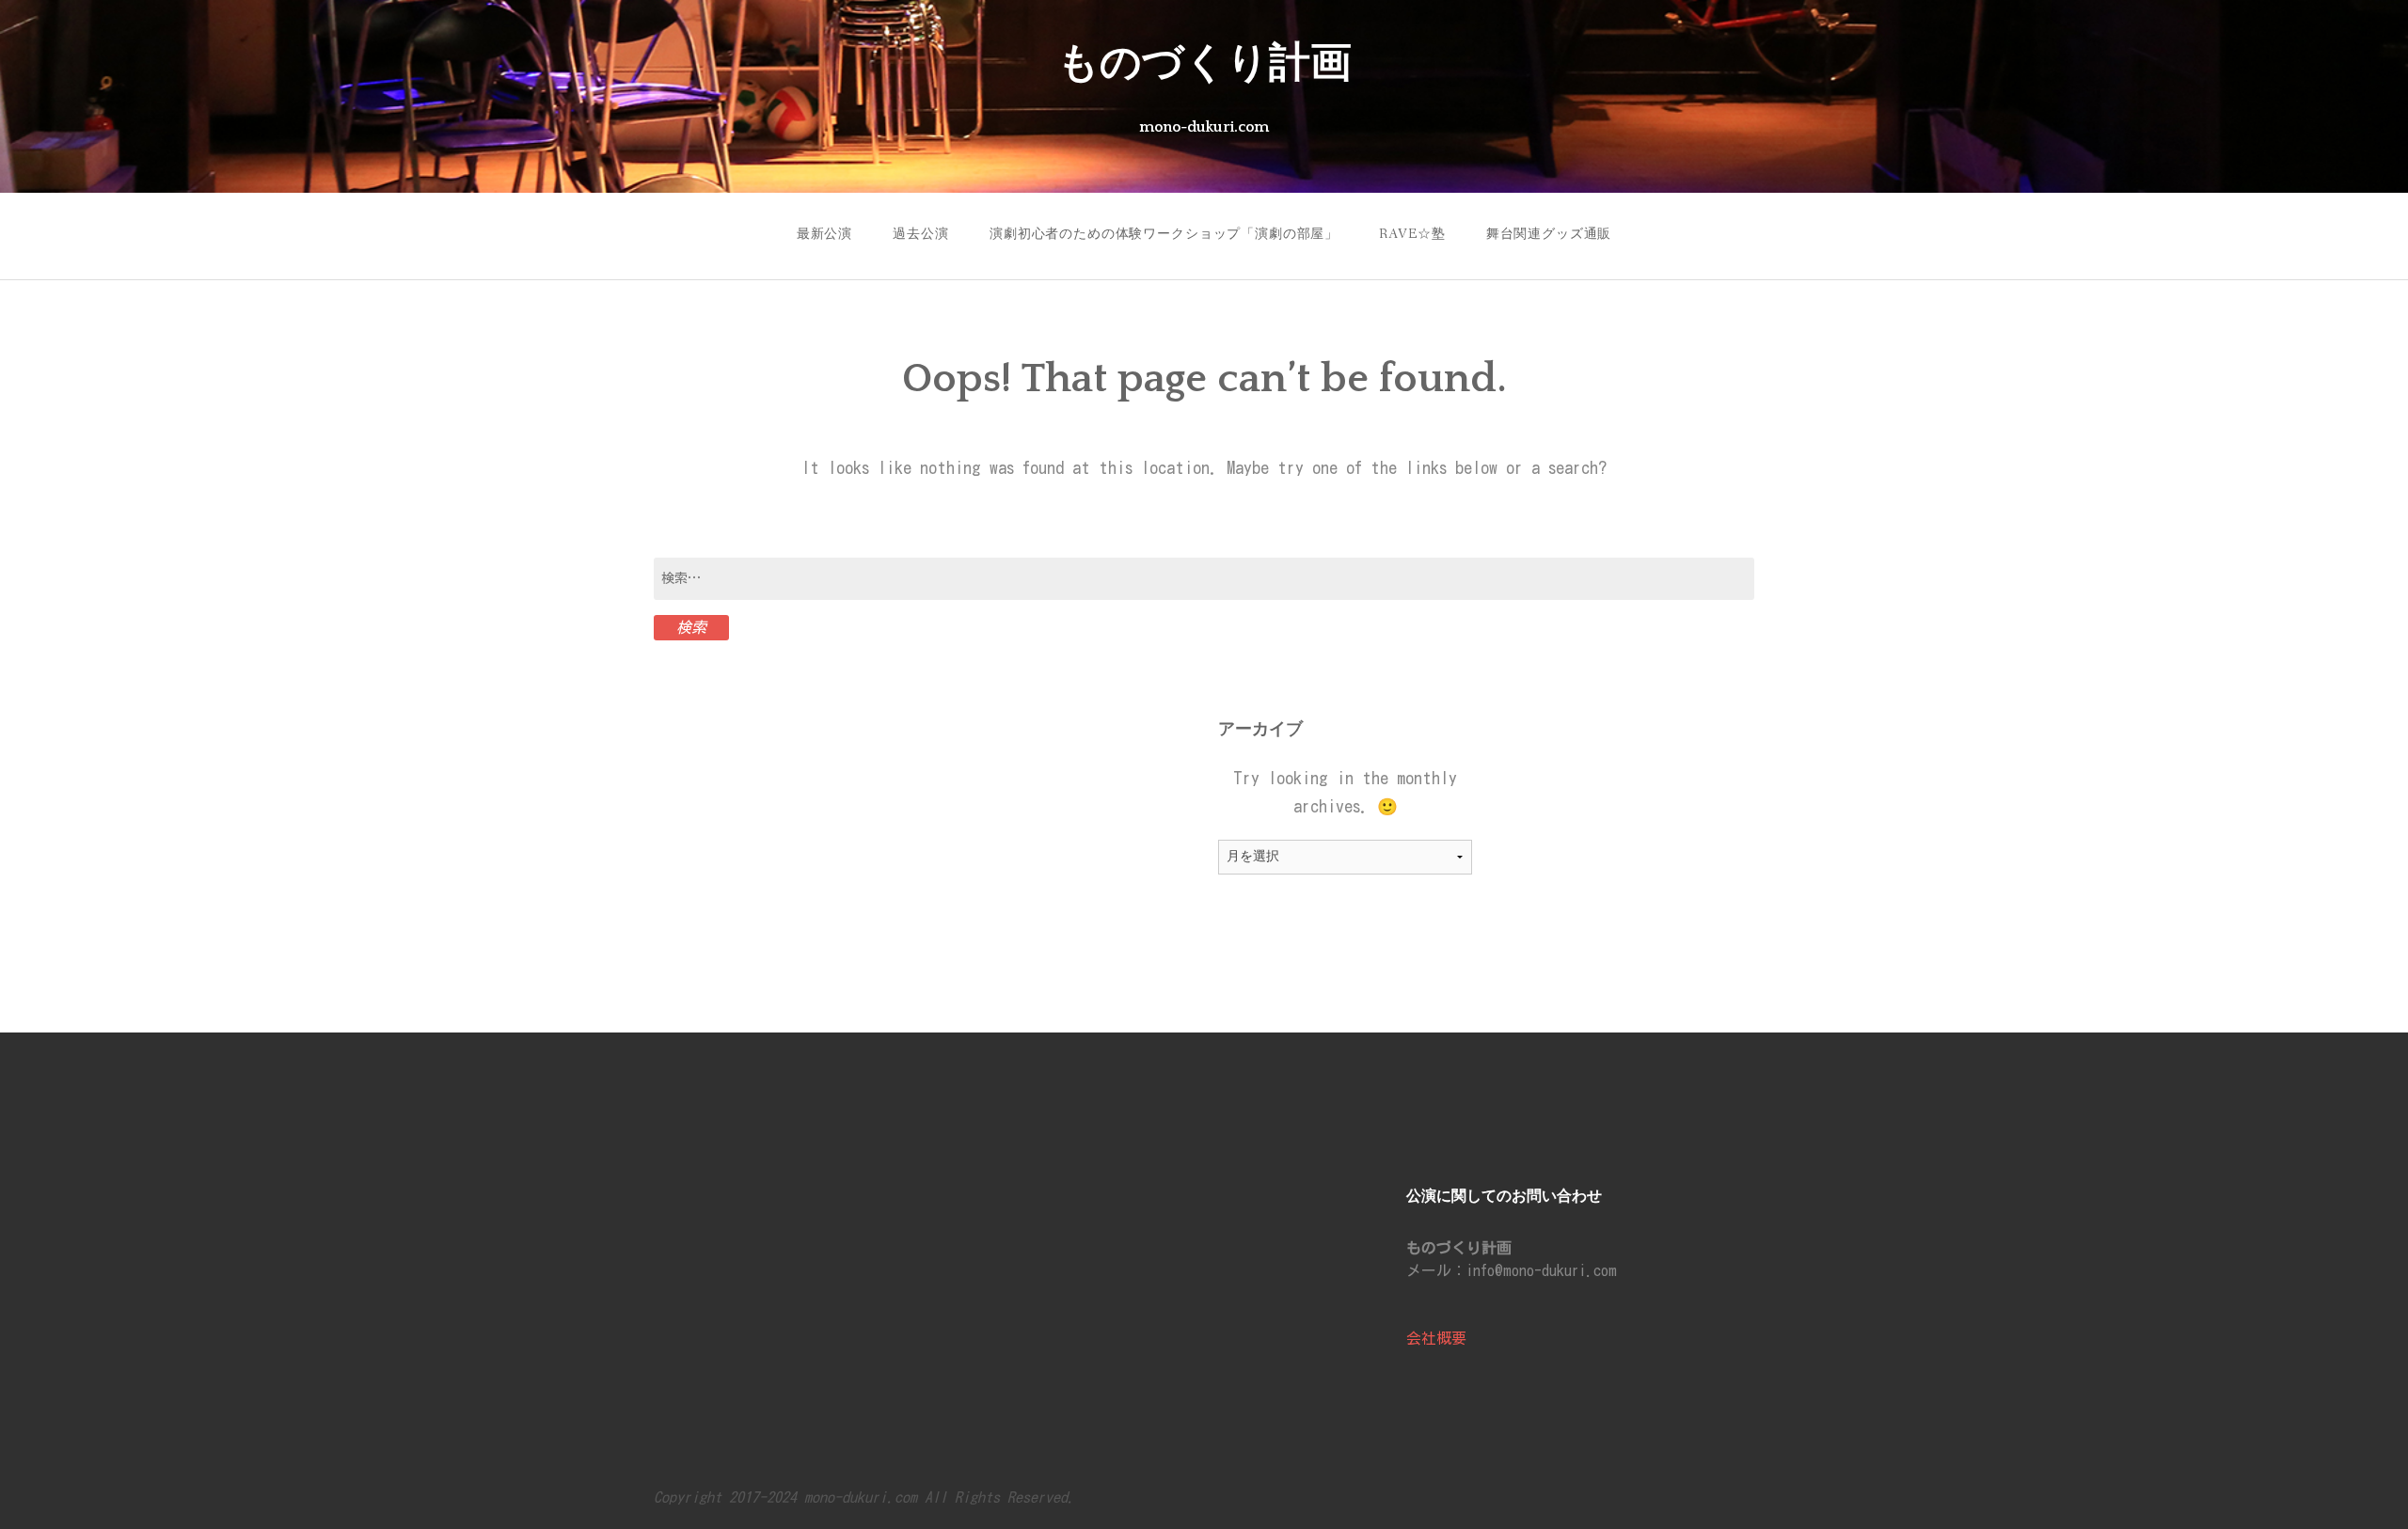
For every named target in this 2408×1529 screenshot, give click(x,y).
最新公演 (824, 234)
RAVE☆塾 (1412, 234)
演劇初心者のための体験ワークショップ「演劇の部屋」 (1164, 234)
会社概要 (1436, 1338)
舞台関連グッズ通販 (1549, 234)
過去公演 (920, 234)
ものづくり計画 (1204, 64)
